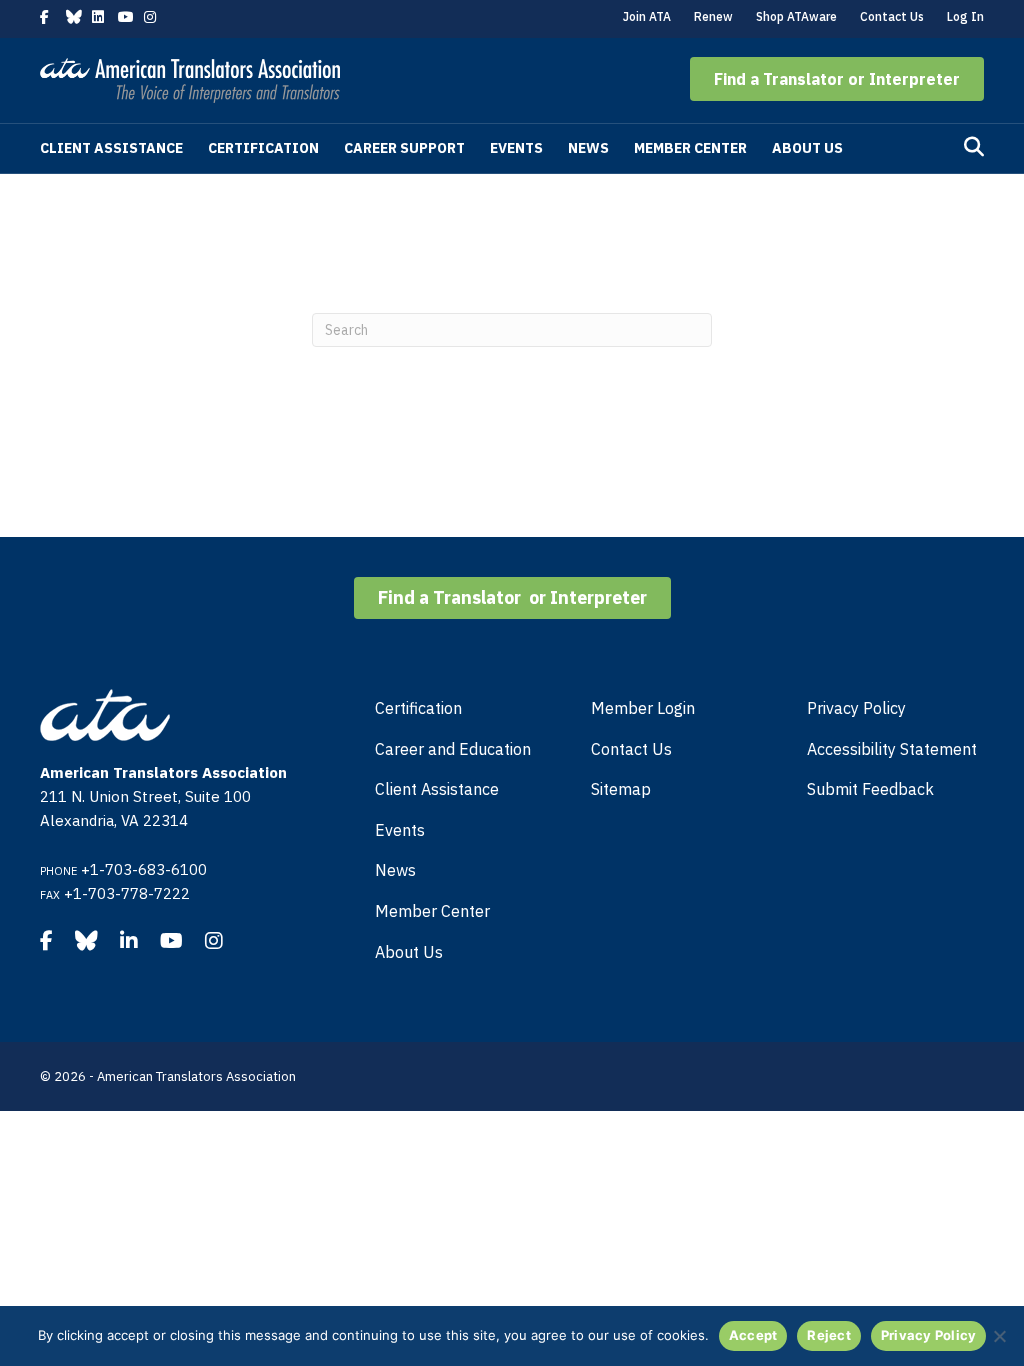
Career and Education (453, 749)
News (588, 148)
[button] (837, 79)
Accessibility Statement (892, 749)
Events (516, 148)
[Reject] (999, 1336)
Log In (965, 16)
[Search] (974, 147)
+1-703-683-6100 (144, 869)
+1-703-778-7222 (127, 893)
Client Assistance (111, 148)
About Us (807, 148)
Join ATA (647, 16)
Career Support (404, 148)
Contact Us (892, 16)
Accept (753, 1335)
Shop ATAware (796, 16)
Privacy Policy (856, 708)
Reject (829, 1335)
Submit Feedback (870, 789)
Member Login (643, 708)
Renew (713, 16)
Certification (263, 148)
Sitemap (621, 789)
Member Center (690, 148)
